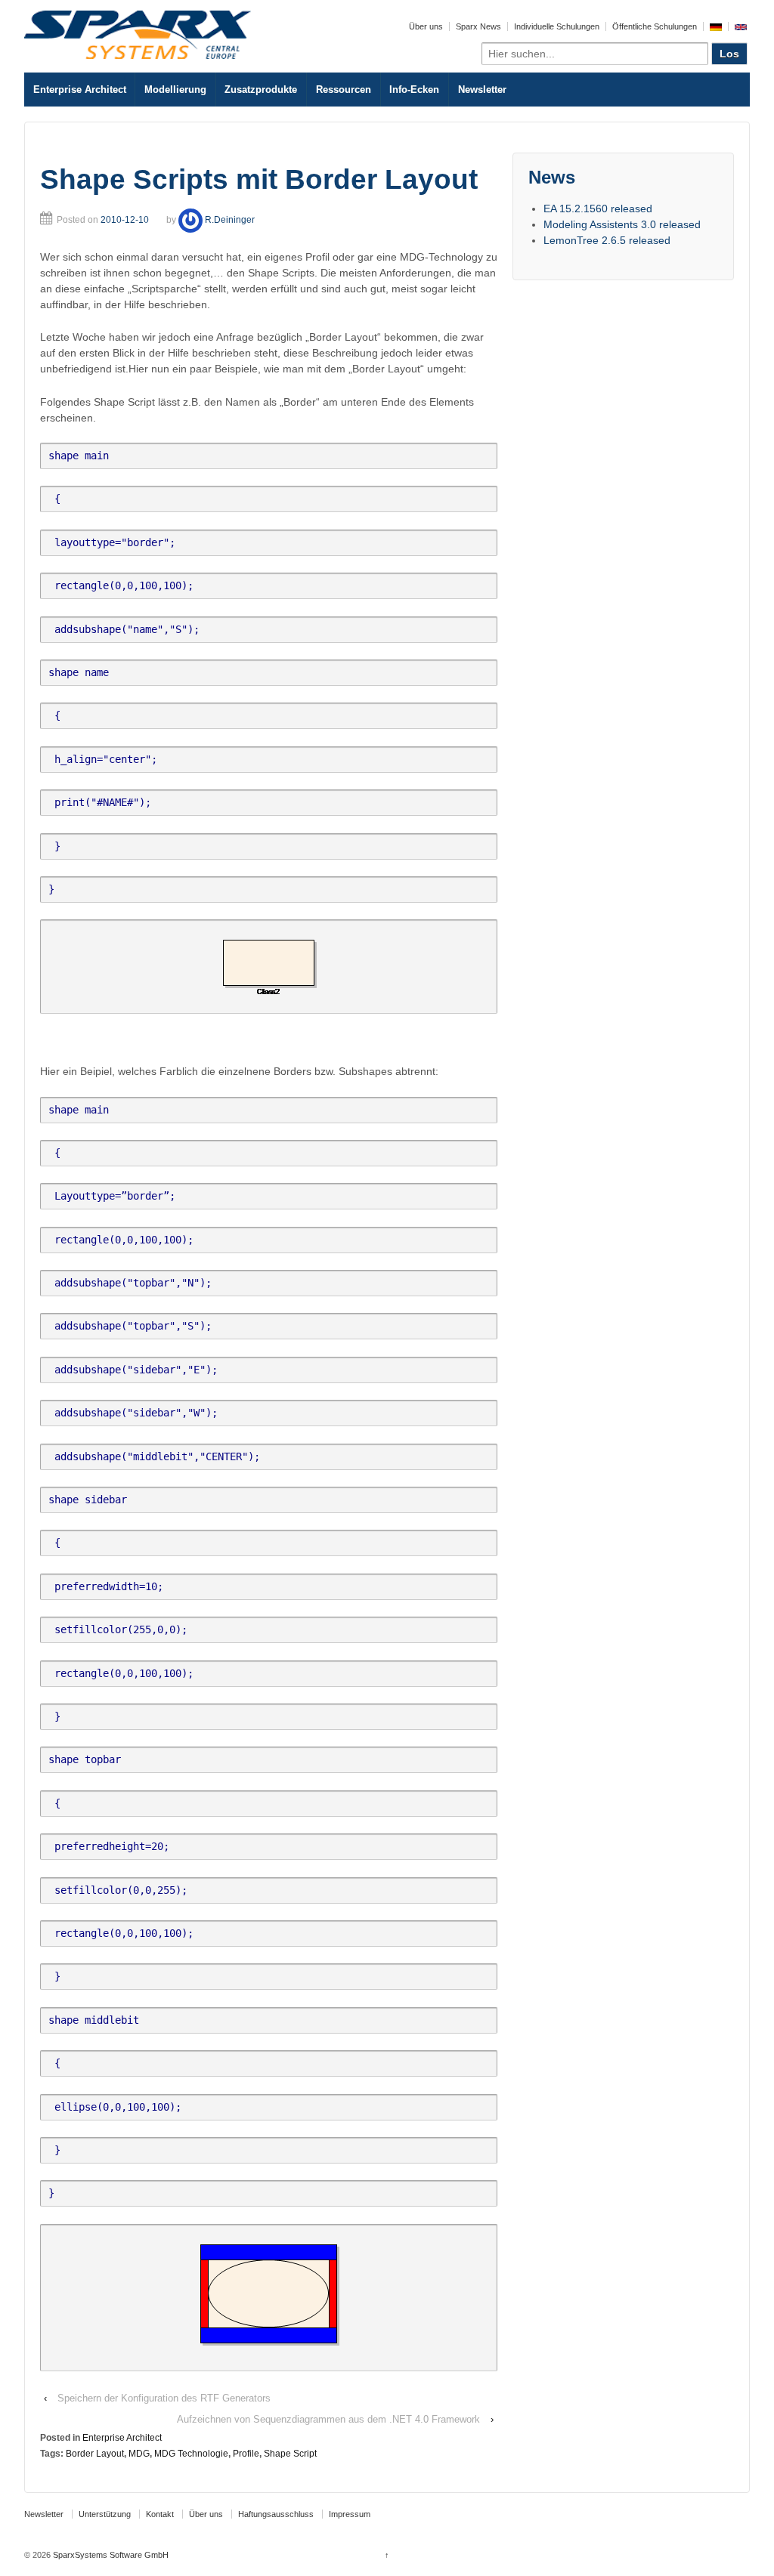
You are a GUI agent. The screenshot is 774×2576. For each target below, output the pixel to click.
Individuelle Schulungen (557, 26)
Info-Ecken (414, 90)
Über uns (426, 26)
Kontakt (160, 2514)
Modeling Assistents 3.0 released (622, 224)
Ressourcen (344, 90)
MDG (139, 2454)
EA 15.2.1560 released (598, 208)
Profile (246, 2454)
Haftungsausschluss (276, 2514)
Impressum (350, 2514)
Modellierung (175, 90)
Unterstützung (105, 2514)
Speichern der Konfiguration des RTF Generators (164, 2398)
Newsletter (482, 90)
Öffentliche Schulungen (655, 26)
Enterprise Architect (80, 90)
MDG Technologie (191, 2454)
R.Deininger (230, 220)
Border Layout (95, 2454)
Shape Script (290, 2454)
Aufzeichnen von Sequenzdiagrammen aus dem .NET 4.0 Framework (328, 2419)
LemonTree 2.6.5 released (607, 240)
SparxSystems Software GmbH (110, 2555)
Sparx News (478, 26)
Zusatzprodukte (261, 90)
